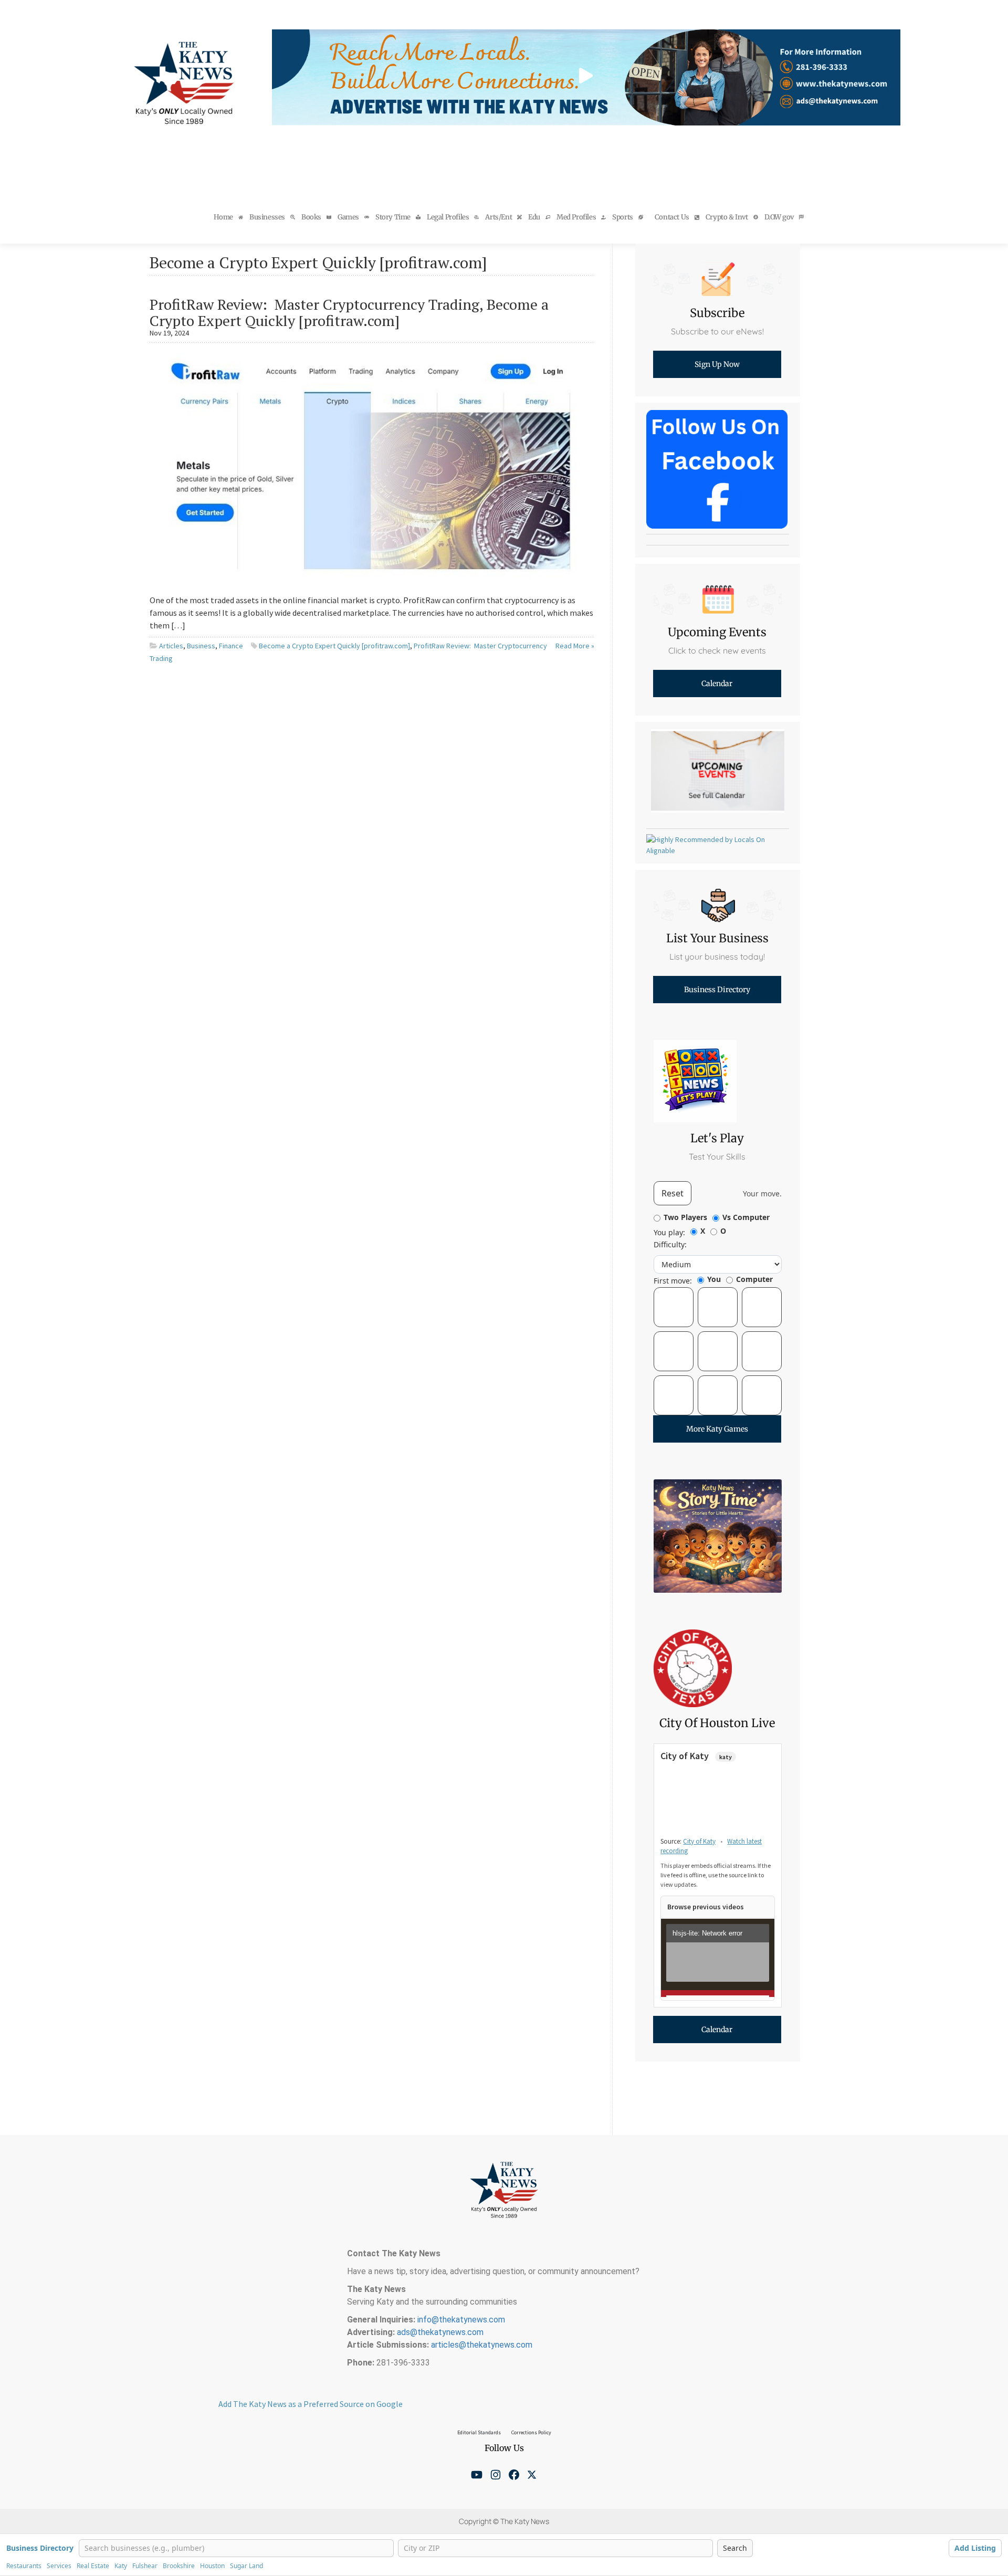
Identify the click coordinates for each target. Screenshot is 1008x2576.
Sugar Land (246, 2566)
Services (59, 2566)
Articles (171, 646)
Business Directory (40, 2548)
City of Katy (699, 1841)
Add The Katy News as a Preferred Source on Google (311, 2404)
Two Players (685, 1217)
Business (201, 646)
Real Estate (93, 2566)
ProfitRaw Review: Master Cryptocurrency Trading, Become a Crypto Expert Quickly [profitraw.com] (349, 312)
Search (735, 2548)
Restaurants (24, 2566)
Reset (673, 1193)
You (714, 1279)
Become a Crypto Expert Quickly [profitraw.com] (334, 646)
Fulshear (145, 2566)
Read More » (575, 646)
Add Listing (975, 2548)
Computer (754, 1279)
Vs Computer (746, 1217)
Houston (212, 2566)
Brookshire (179, 2566)
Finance (231, 646)
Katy (121, 2566)
